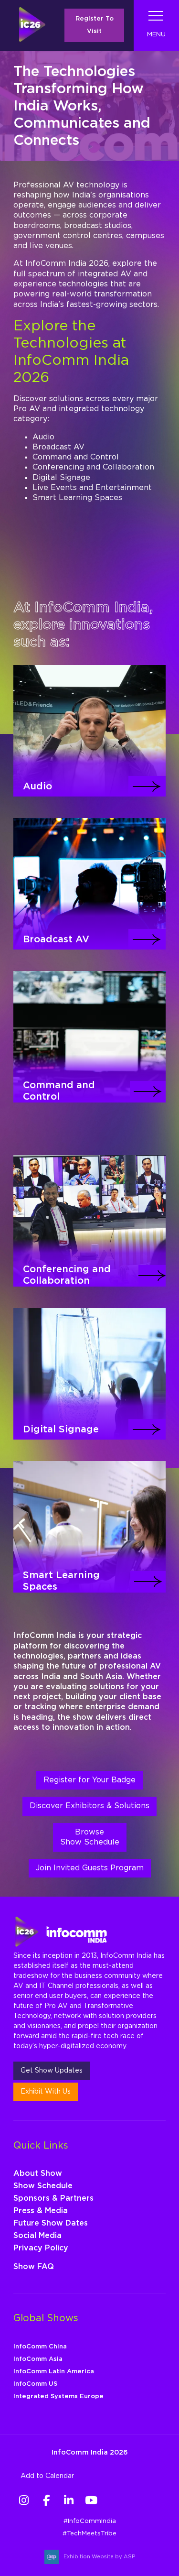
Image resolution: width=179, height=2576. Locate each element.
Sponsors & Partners (53, 2198)
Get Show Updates (52, 2071)
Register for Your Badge (89, 1780)
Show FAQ (34, 2267)
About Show (38, 2173)
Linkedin (68, 2500)
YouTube (91, 2500)
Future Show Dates (51, 2223)
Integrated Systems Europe (58, 2396)
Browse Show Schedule (90, 1837)
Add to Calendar (47, 2476)
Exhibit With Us (46, 2092)
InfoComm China (40, 2347)
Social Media (37, 2236)
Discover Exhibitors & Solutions (89, 1806)
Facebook (46, 2500)
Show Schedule (43, 2186)
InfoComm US (35, 2384)
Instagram (24, 2500)
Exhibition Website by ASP (99, 2557)
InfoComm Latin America (54, 2372)
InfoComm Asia (38, 2359)
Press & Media (41, 2211)
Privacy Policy (41, 2248)
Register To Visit (95, 25)
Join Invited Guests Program (90, 1868)
